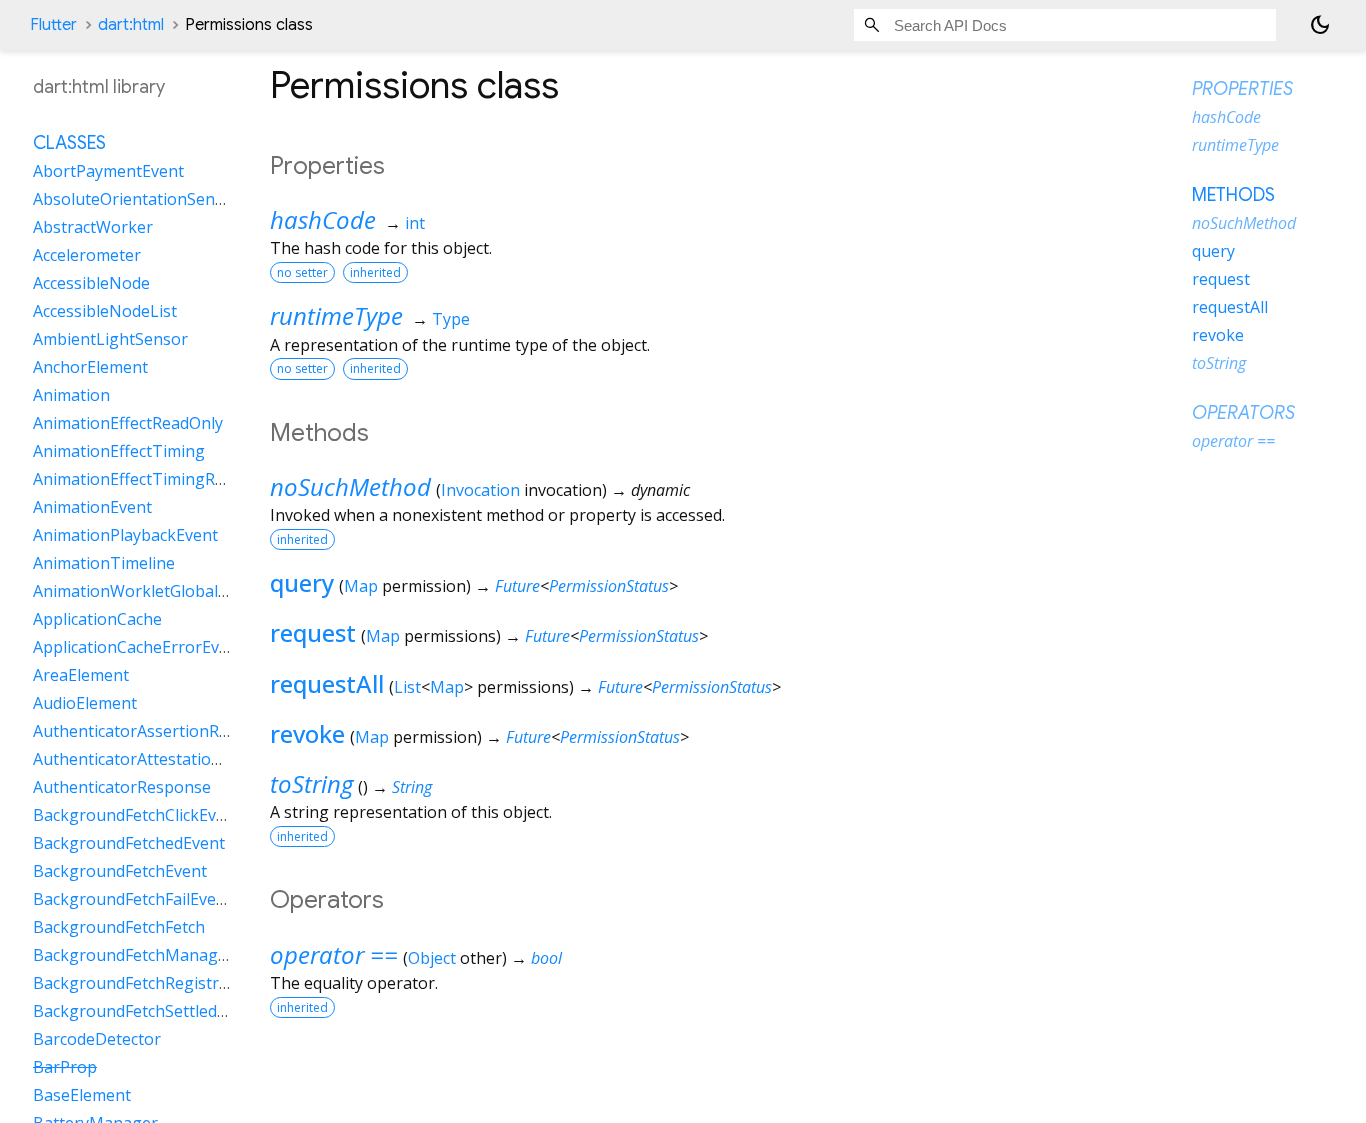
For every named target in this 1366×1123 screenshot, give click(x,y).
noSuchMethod (350, 486)
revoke (307, 733)
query (302, 582)
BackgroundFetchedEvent (129, 843)
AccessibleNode (91, 283)
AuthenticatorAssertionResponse (158, 731)
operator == (334, 954)
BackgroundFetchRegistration (145, 983)
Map (361, 586)
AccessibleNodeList (105, 311)
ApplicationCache (97, 619)
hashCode (323, 219)
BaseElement (82, 1095)
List (407, 687)
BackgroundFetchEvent (120, 871)
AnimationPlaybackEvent (125, 535)
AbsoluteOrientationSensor (136, 199)
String (412, 787)
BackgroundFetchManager (133, 955)
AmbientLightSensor (110, 339)
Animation (71, 395)
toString (311, 783)
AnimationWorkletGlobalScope (148, 591)
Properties (1242, 89)
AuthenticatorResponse (122, 787)
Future (517, 586)
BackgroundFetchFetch (119, 927)
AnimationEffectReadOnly (128, 423)
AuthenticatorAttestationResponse (164, 759)
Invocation (480, 490)
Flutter (53, 25)
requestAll (327, 683)
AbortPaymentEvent (108, 171)
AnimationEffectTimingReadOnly (154, 479)
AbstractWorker (93, 227)
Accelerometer (87, 255)
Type (451, 319)
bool (546, 958)
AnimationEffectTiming (119, 451)
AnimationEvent (92, 507)
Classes (69, 143)
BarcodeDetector (97, 1039)
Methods (1233, 195)
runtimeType (336, 315)
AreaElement (81, 675)
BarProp (65, 1067)
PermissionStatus (609, 586)
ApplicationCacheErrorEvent (138, 647)
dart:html (131, 25)
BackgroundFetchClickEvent (137, 815)
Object (432, 958)
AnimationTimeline (104, 563)
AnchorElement (90, 367)
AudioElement (85, 703)
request (313, 632)
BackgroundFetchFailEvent (132, 899)
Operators (1243, 413)
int (415, 223)
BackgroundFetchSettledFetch (145, 1011)
